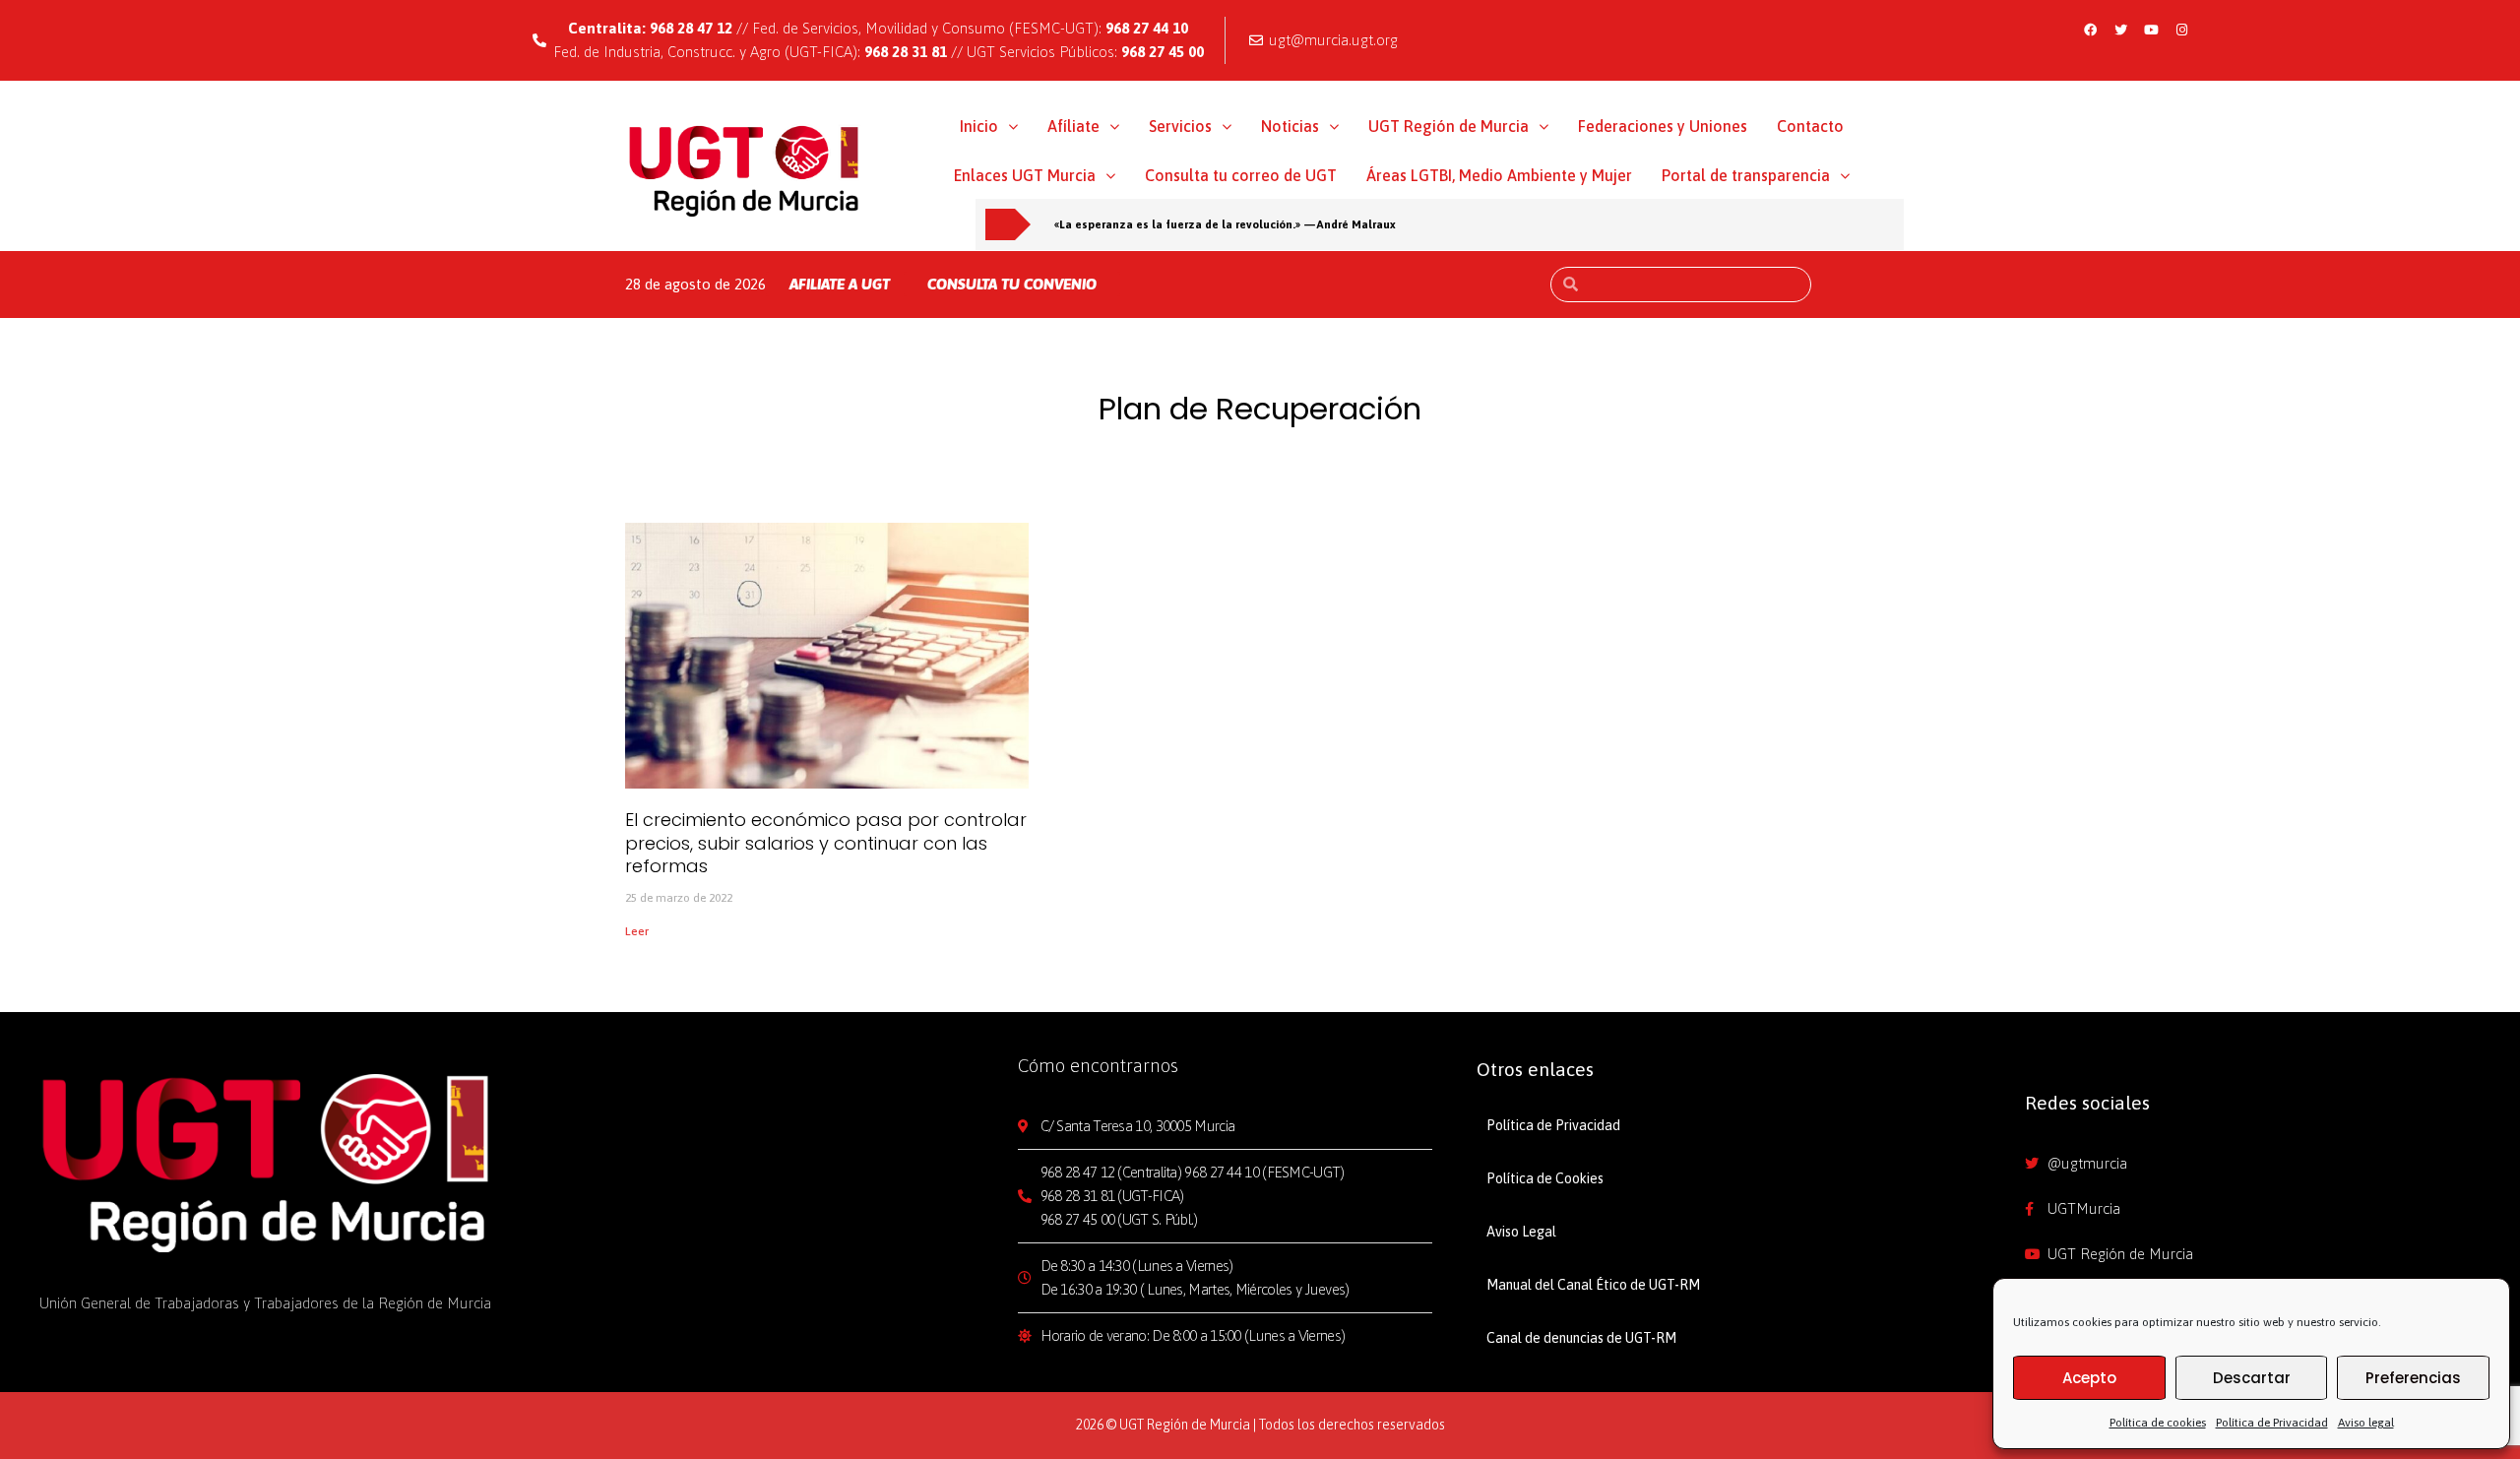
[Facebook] (2090, 30)
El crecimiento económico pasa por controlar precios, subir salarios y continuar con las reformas (826, 843)
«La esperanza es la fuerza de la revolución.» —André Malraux (1225, 224)
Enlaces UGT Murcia (1025, 175)
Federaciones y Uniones (1663, 126)
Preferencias (2413, 1378)
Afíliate (1073, 126)
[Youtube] (2151, 30)
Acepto (2089, 1378)
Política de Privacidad (2272, 1423)
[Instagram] (2181, 30)
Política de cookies (2158, 1423)
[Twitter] (2120, 30)
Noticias (1290, 126)
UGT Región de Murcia (1449, 126)
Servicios (1180, 126)
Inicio (979, 126)
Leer (637, 931)
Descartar (2252, 1378)
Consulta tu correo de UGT (1241, 175)
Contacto (1810, 126)
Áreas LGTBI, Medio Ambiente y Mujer (1499, 175)
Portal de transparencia (1746, 175)
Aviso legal (2366, 1423)
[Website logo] (745, 170)
